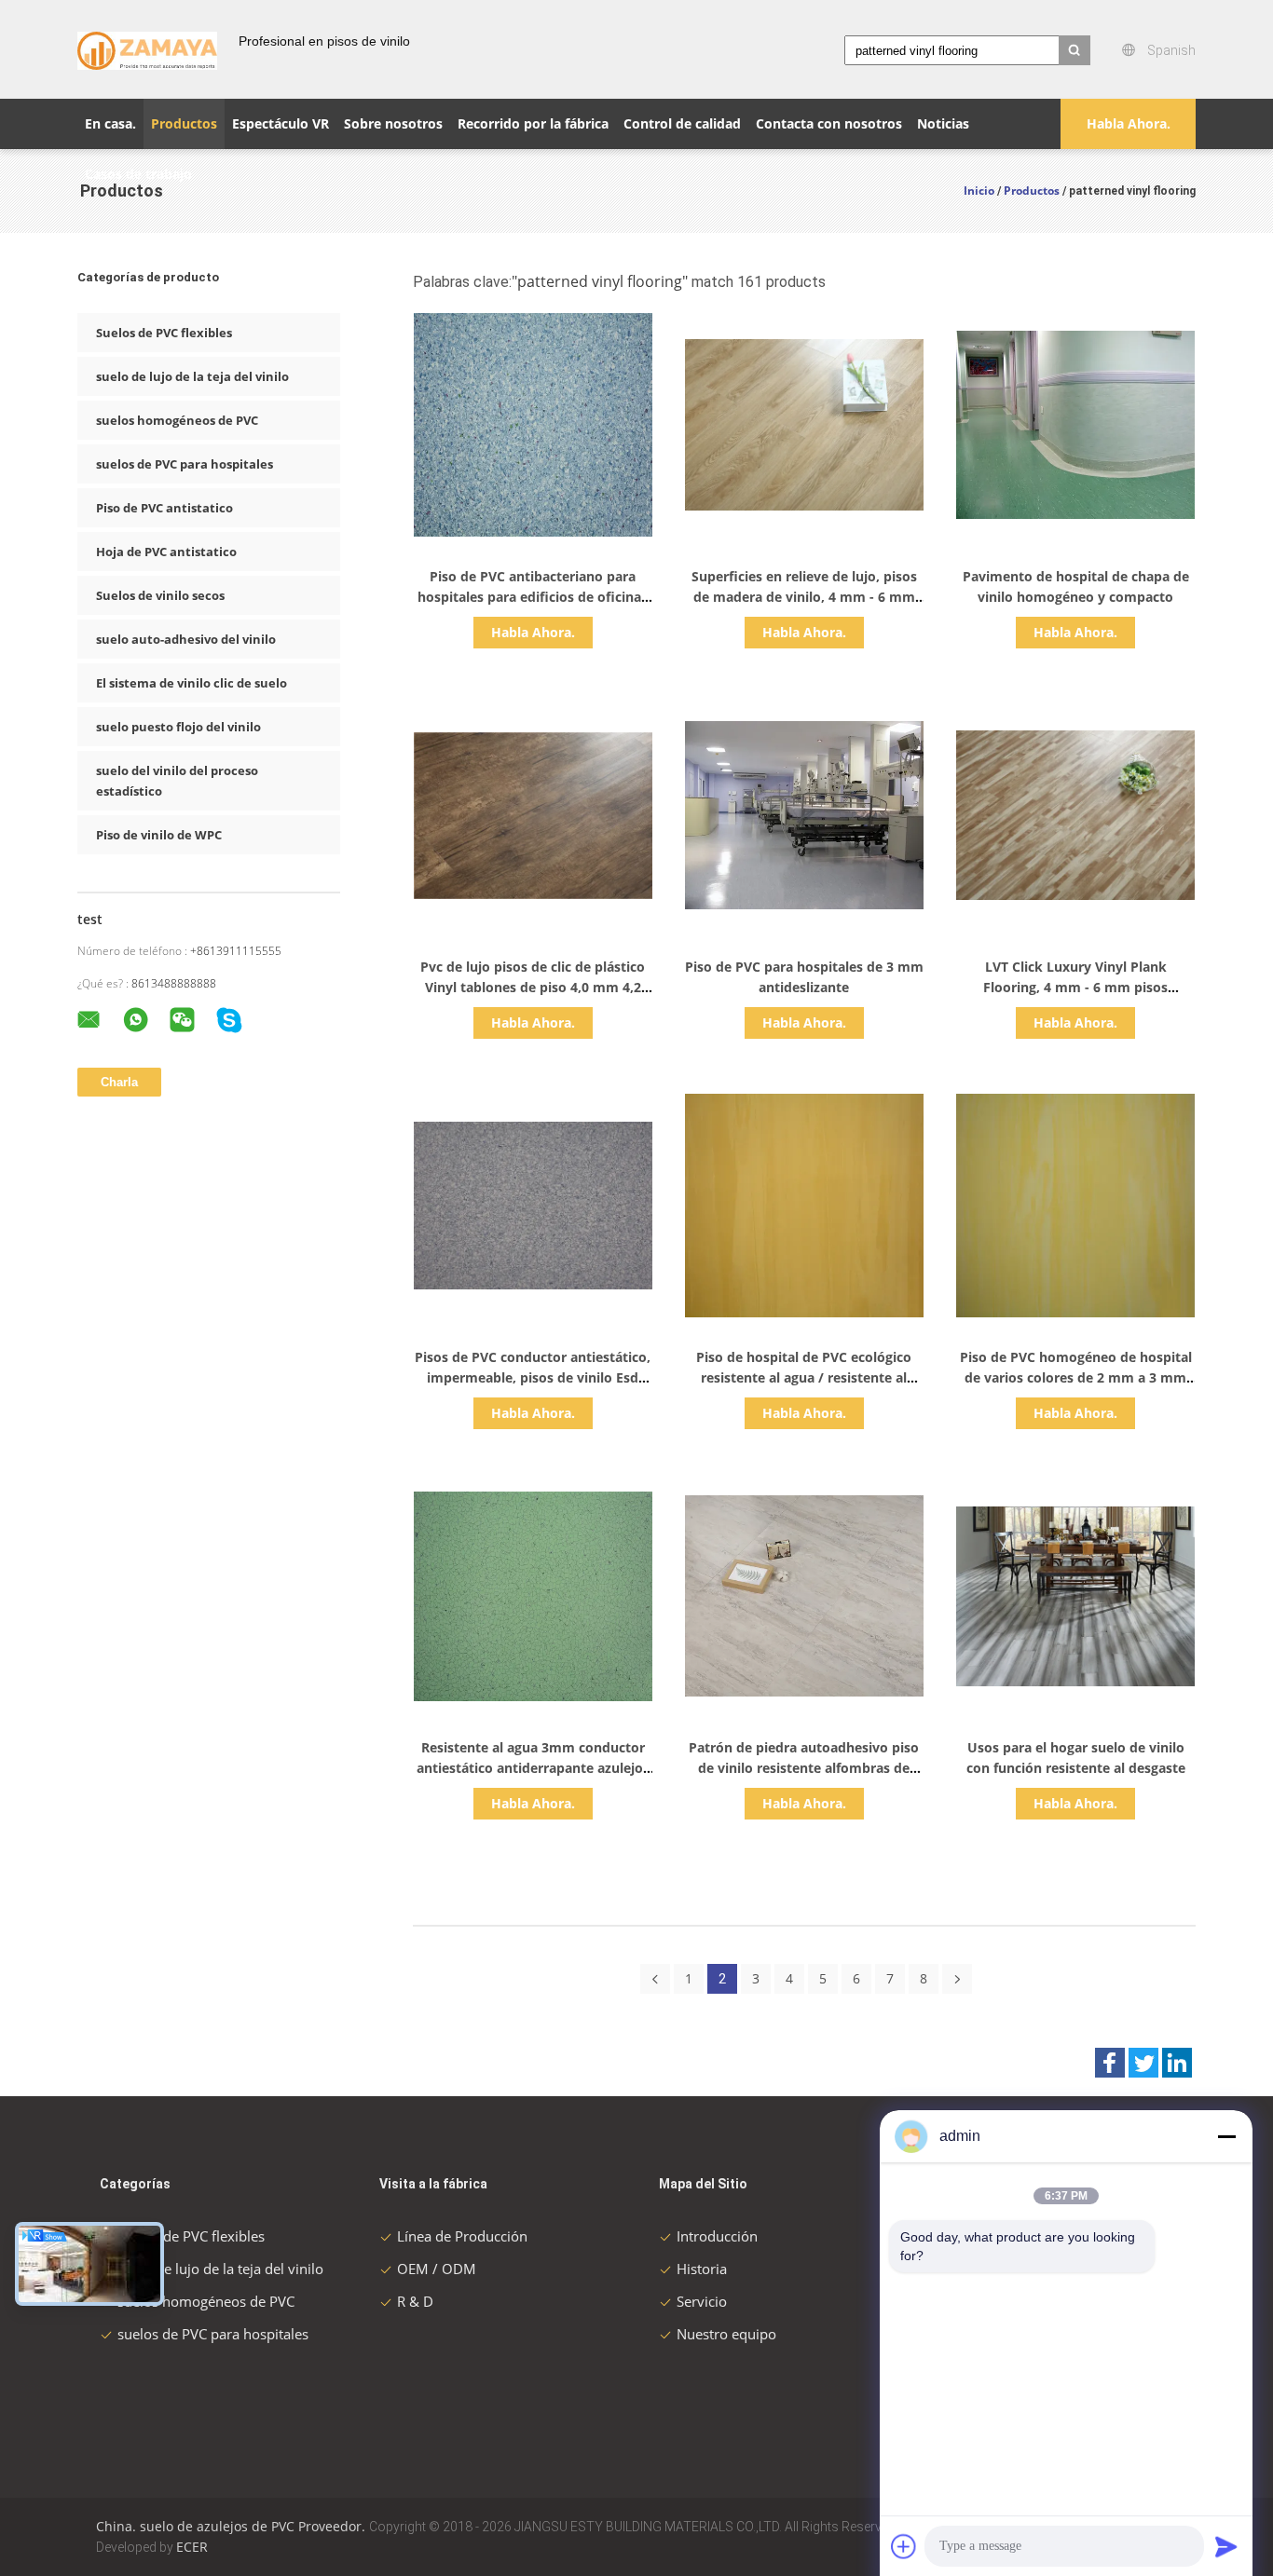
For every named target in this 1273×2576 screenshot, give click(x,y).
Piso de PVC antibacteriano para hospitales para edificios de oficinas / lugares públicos (533, 597)
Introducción (717, 2236)
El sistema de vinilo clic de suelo (192, 683)
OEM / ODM (437, 2269)
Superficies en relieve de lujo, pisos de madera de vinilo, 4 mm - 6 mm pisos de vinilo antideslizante (804, 597)
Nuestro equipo (726, 2334)
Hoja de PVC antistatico (166, 552)
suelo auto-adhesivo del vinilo (186, 639)
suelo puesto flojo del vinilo (178, 727)
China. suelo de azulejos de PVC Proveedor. (233, 2526)
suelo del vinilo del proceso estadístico (177, 781)
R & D (415, 2301)
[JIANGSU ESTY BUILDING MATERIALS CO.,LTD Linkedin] (1177, 2063)
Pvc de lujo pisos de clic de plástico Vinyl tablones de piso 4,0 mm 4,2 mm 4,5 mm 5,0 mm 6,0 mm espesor (533, 987)
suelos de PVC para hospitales (185, 464)
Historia (702, 2269)
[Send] (1226, 2546)
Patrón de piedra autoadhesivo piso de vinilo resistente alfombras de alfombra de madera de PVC (804, 1768)
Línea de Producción (462, 2236)
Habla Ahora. (1129, 123)
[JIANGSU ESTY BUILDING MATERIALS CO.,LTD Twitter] (1143, 2063)
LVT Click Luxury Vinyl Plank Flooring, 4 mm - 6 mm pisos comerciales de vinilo (1075, 987)
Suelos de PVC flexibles (164, 333)
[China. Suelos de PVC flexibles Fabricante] (147, 49)
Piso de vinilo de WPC (159, 835)
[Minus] (1226, 2136)
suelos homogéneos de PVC (177, 420)
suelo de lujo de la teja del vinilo (192, 376)
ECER (192, 2547)
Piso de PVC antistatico (164, 508)
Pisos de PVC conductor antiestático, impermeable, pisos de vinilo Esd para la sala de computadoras (533, 1377)
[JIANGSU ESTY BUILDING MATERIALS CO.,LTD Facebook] (1110, 2063)
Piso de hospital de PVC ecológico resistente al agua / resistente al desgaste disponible (804, 1377)
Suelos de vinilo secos (160, 595)
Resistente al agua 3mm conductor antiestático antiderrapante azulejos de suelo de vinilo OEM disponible (533, 1768)
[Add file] (904, 2546)
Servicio (702, 2301)
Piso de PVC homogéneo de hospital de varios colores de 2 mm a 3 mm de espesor (1076, 1377)
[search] (1075, 50)
